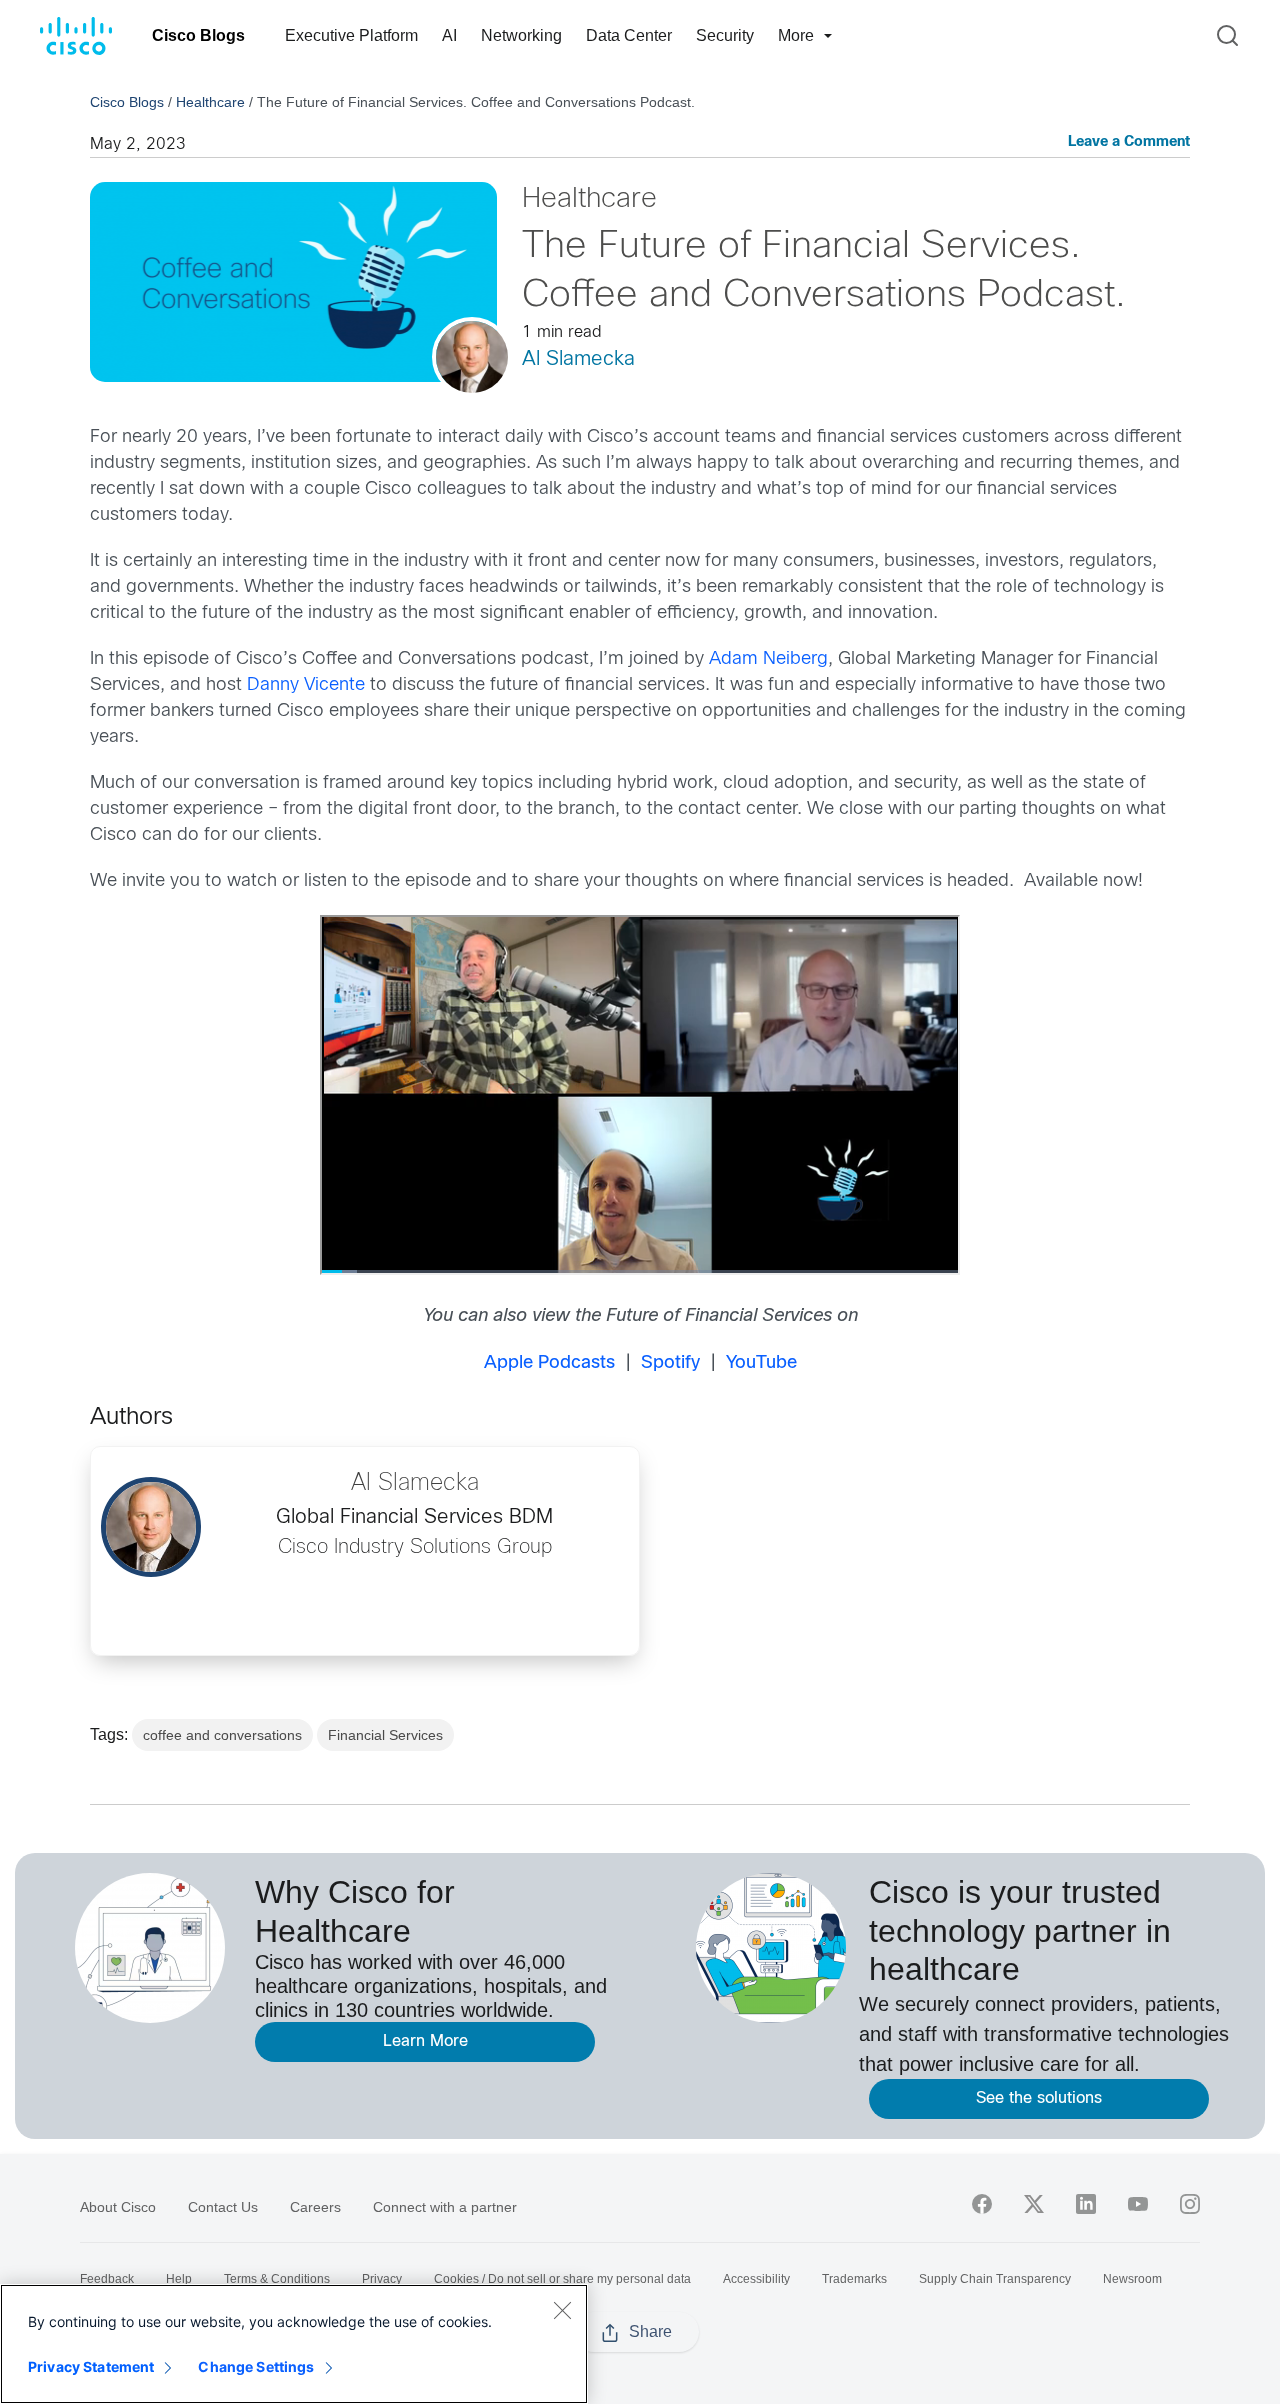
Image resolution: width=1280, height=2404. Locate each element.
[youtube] (1138, 2204)
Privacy (382, 2279)
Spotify (670, 1363)
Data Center (629, 35)
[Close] (562, 2310)
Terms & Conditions (277, 2279)
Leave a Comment (1129, 142)
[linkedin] (1086, 2204)
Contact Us (223, 2207)
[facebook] (982, 2204)
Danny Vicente (306, 685)
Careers (315, 2207)
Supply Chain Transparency (995, 2279)
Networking (521, 35)
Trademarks (854, 2279)
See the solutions (1039, 2098)
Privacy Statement (91, 2366)
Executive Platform (351, 35)
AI (449, 35)
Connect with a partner (445, 2207)
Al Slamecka (578, 359)
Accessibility (756, 2279)
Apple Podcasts (549, 1363)
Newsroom (1132, 2279)
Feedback (107, 2279)
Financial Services (385, 1735)
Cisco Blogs (198, 35)
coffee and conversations (222, 1735)
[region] (294, 2344)
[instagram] (1190, 2204)
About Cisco (118, 2207)
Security (725, 35)
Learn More (425, 2041)
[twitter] (1034, 2204)
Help (179, 2279)
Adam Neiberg (768, 659)
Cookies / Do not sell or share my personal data (562, 2279)
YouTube (761, 1363)
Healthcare (210, 102)
